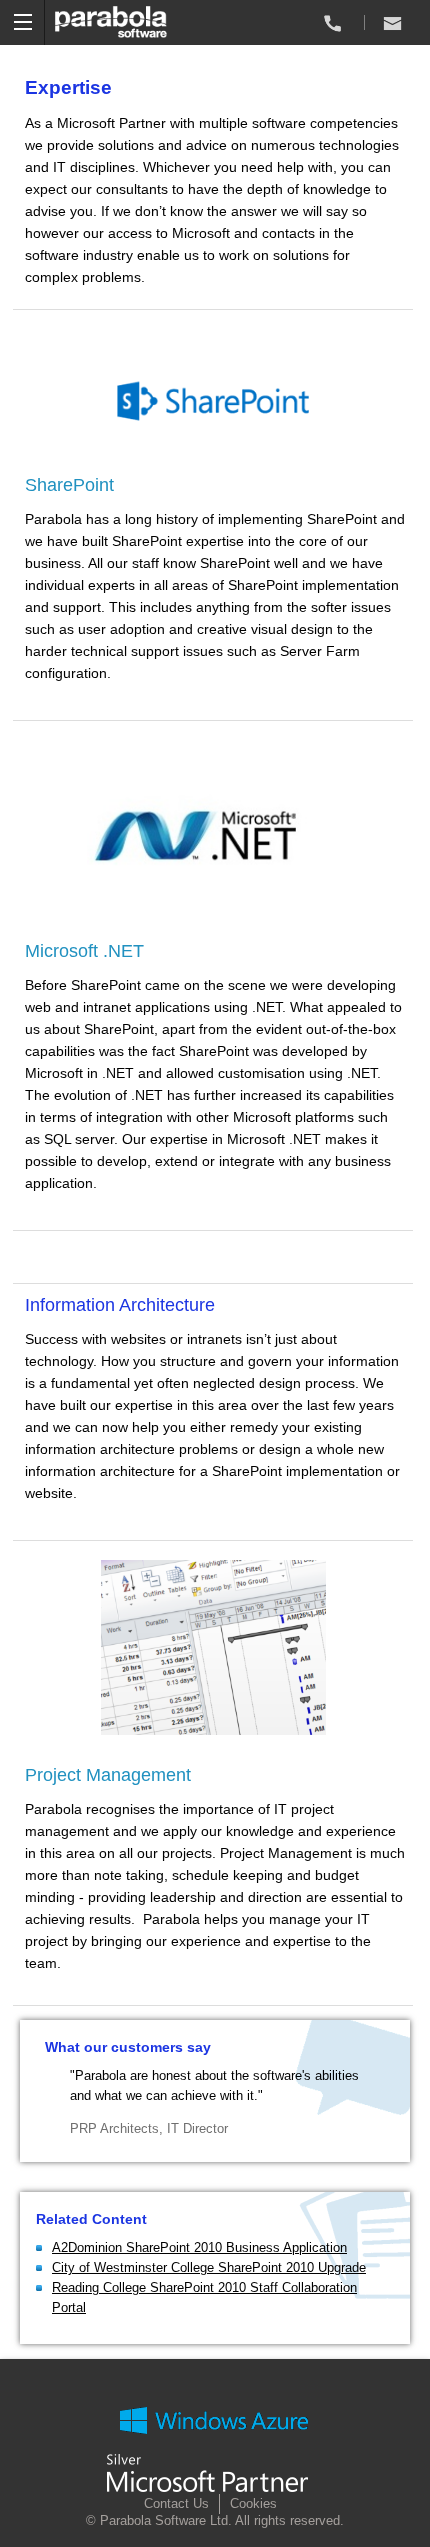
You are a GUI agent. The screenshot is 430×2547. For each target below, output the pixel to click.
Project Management (108, 1775)
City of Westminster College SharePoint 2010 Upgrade (209, 2267)
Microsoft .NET (84, 951)
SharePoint (69, 485)
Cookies (253, 2503)
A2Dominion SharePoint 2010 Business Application (199, 2247)
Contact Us (176, 2503)
